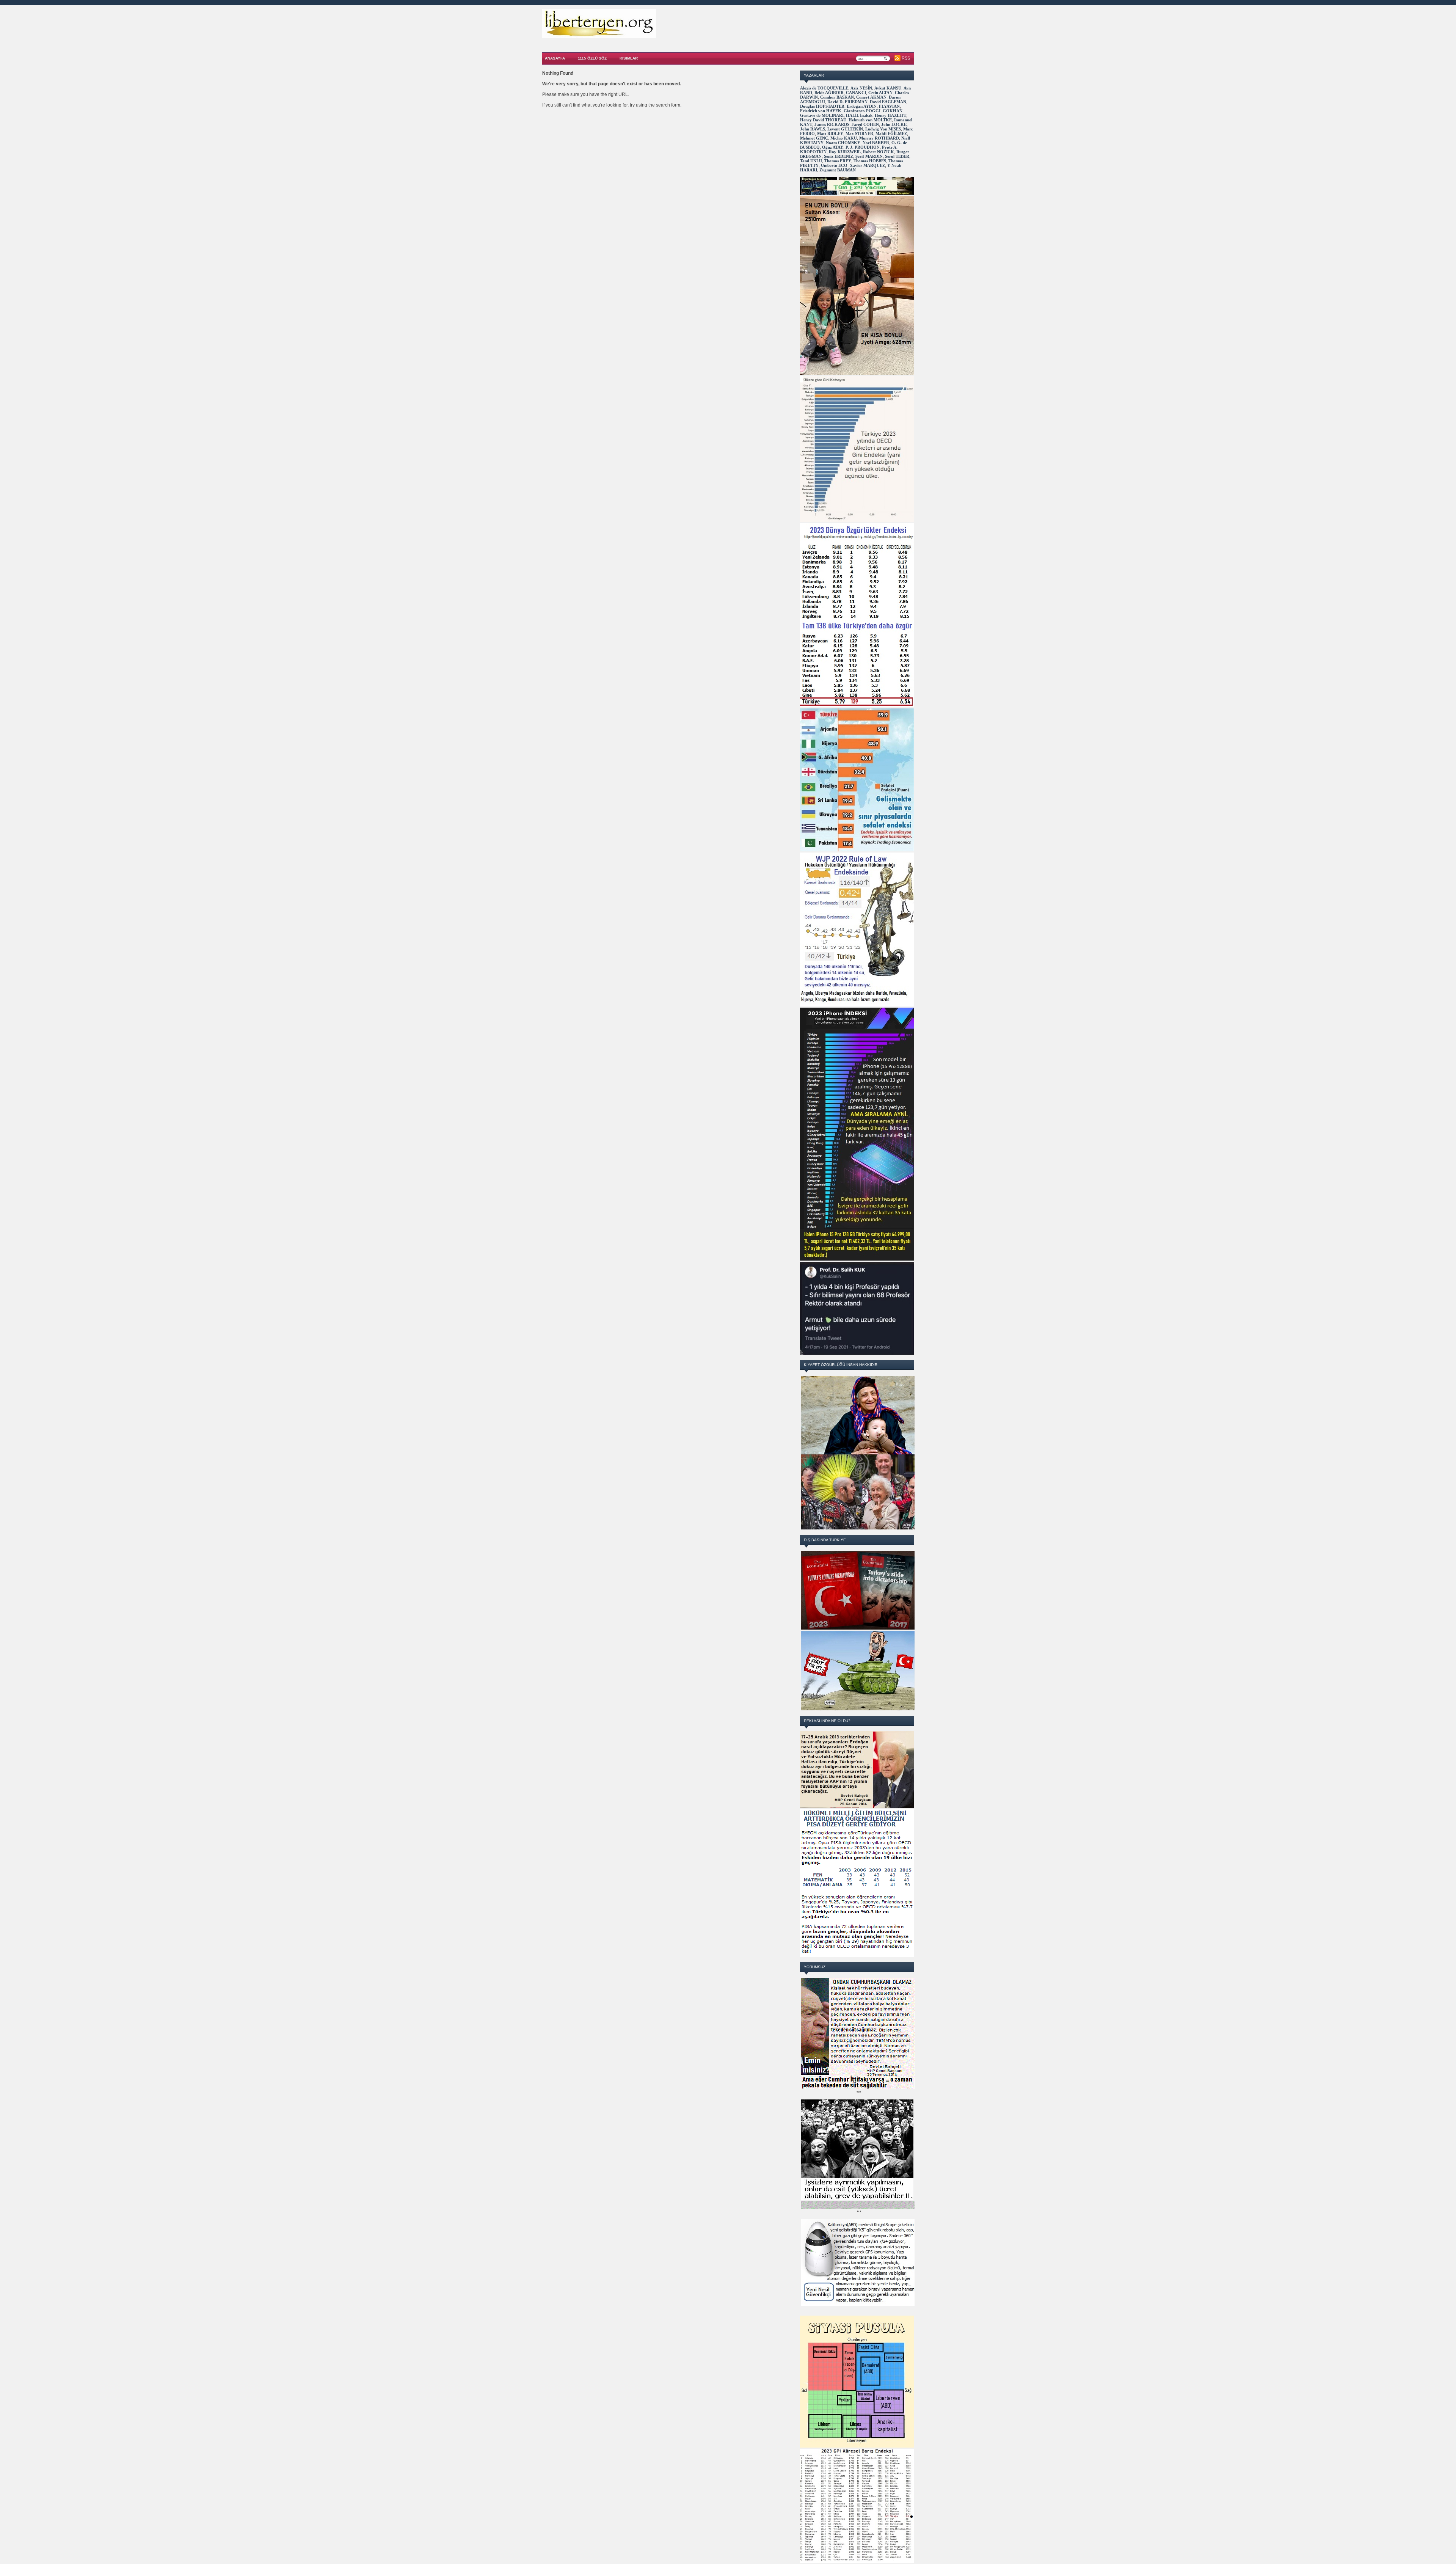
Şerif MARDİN (869, 156)
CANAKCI (856, 93)
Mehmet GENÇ (814, 138)
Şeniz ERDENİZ (839, 156)
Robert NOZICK (879, 152)
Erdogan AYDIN (862, 106)
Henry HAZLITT (890, 115)
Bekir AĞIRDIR (829, 93)
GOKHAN (893, 111)
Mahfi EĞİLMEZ (891, 133)
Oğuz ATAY (833, 147)
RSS (906, 58)
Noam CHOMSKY (843, 143)
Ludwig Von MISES (883, 129)
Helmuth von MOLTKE (870, 120)
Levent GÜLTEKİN (845, 129)
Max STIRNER (859, 133)
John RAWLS (813, 129)
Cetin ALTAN (880, 93)
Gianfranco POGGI (862, 111)
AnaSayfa (555, 58)
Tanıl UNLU (811, 161)
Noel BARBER (876, 143)
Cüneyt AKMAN (871, 97)
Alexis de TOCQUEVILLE (824, 88)
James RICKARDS (832, 124)
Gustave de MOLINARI (822, 115)
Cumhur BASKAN (837, 97)
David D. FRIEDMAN (847, 102)
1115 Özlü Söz (592, 58)
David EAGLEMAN (888, 102)
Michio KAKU (844, 138)
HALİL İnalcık (859, 115)
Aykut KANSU (888, 88)
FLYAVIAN (889, 106)
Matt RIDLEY (830, 133)
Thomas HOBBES (870, 161)
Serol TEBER (897, 156)
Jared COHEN (865, 124)
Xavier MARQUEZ (867, 165)
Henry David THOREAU (823, 120)
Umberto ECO (834, 165)
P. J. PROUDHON (863, 147)
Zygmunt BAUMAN (838, 170)
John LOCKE (894, 124)
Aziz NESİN (861, 88)
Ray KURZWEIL (845, 152)
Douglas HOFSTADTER (822, 106)
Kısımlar (629, 58)
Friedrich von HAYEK (821, 111)
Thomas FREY (838, 161)
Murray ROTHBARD (879, 138)
